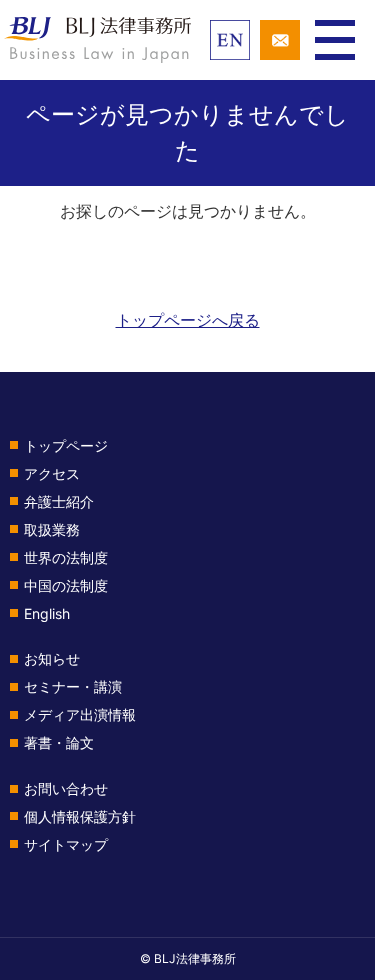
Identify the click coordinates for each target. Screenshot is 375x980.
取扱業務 (52, 529)
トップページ (66, 445)
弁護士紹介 (59, 501)
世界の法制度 (66, 557)
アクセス (52, 473)
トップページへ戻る (188, 320)
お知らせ (52, 658)
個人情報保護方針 (80, 816)
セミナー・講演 (73, 686)
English (47, 613)
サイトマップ (66, 844)
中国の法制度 (66, 585)
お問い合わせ (66, 788)
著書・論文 (59, 742)
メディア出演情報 (80, 714)
